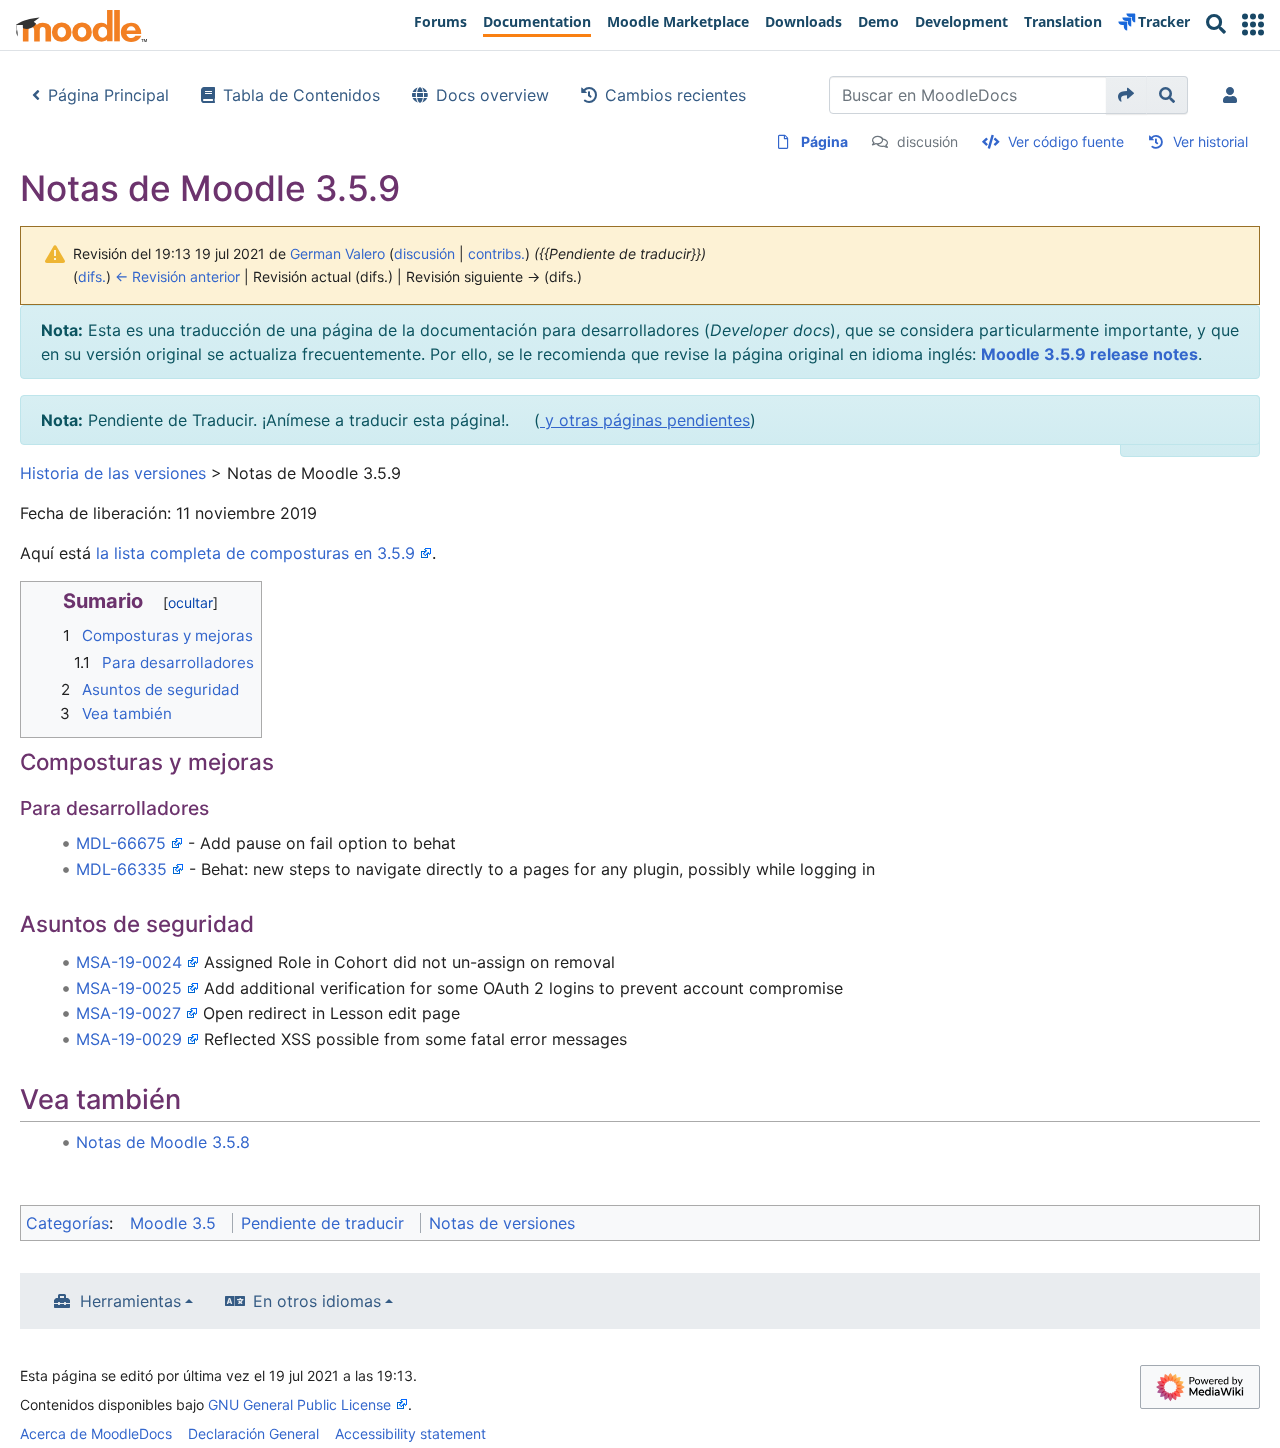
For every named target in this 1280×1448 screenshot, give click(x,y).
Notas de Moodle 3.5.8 (163, 1142)
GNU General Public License (299, 1404)
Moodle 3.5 (173, 1223)
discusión (927, 141)
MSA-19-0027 (128, 1013)
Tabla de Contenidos (301, 95)
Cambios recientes (675, 95)
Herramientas (130, 1301)
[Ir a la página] (1126, 95)
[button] (1253, 24)
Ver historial (1210, 141)
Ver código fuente (1066, 141)
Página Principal (108, 95)
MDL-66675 (121, 843)
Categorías (67, 1223)
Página (824, 141)
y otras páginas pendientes (645, 420)
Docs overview (492, 95)
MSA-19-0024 (129, 962)
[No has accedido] (1234, 95)
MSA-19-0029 (129, 1039)
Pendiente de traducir (322, 1223)
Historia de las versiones (113, 473)
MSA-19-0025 (129, 988)
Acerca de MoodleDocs (96, 1433)
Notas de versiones (502, 1223)
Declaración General (253, 1433)
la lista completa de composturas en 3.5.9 (255, 553)
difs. (92, 276)
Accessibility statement (410, 1433)
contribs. (496, 253)
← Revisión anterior (177, 276)
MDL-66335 (121, 869)
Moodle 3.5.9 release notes (1089, 354)
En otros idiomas (317, 1301)
